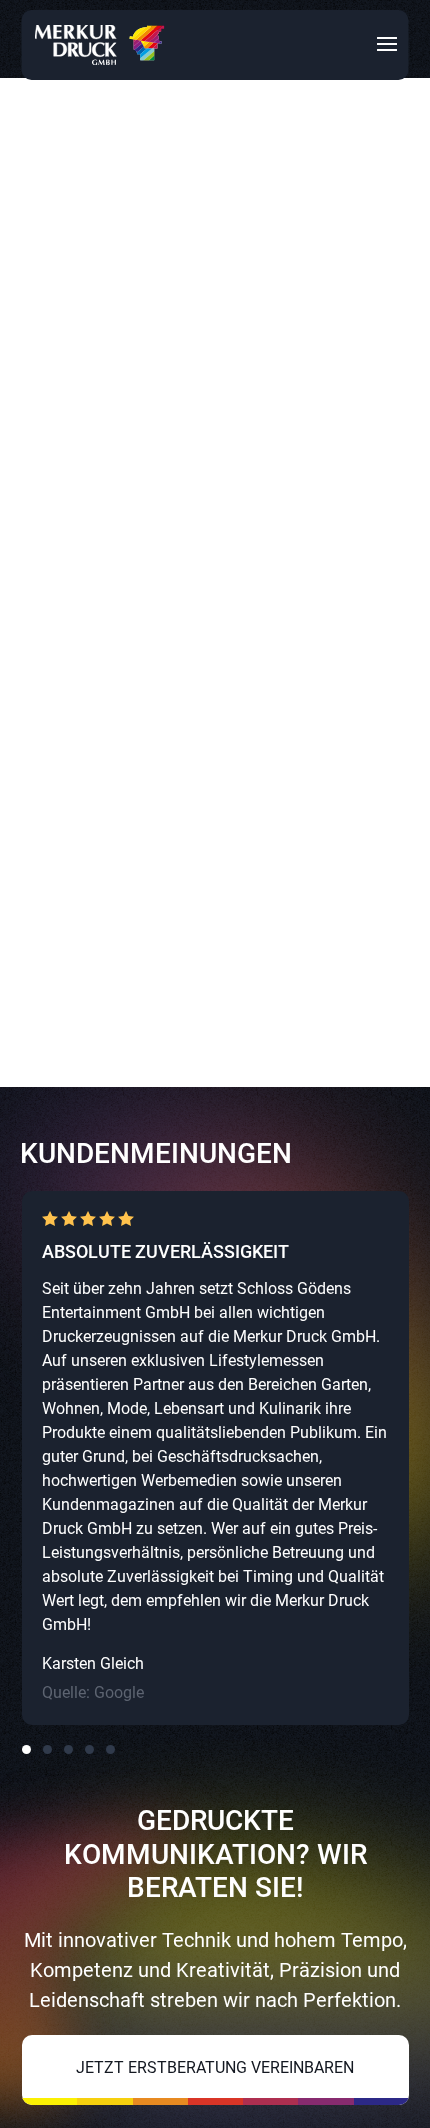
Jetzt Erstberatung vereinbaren (215, 2067)
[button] (26, 1749)
